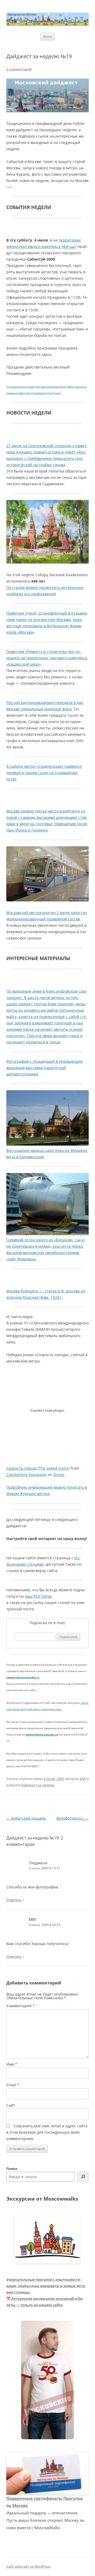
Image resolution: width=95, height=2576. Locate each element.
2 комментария (19, 69)
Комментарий (21, 2006)
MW (83, 1779)
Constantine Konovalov (27, 1475)
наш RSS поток (38, 1596)
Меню (47, 36)
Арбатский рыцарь (26, 1818)
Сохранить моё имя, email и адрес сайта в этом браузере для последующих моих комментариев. (47, 2132)
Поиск (12, 2169)
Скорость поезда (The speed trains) (38, 1468)
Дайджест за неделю (38, 1785)
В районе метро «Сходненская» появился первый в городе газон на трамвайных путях (44, 773)
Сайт (11, 2105)
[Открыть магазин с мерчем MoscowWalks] (47, 2380)
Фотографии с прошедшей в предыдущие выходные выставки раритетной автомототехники (44, 1068)
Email (13, 2085)
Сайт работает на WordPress (28, 2566)
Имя (12, 2064)
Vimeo (59, 1475)
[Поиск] (83, 2177)
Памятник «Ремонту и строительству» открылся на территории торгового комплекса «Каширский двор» (47, 658)
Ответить (14, 1900)
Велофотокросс (73, 1818)
